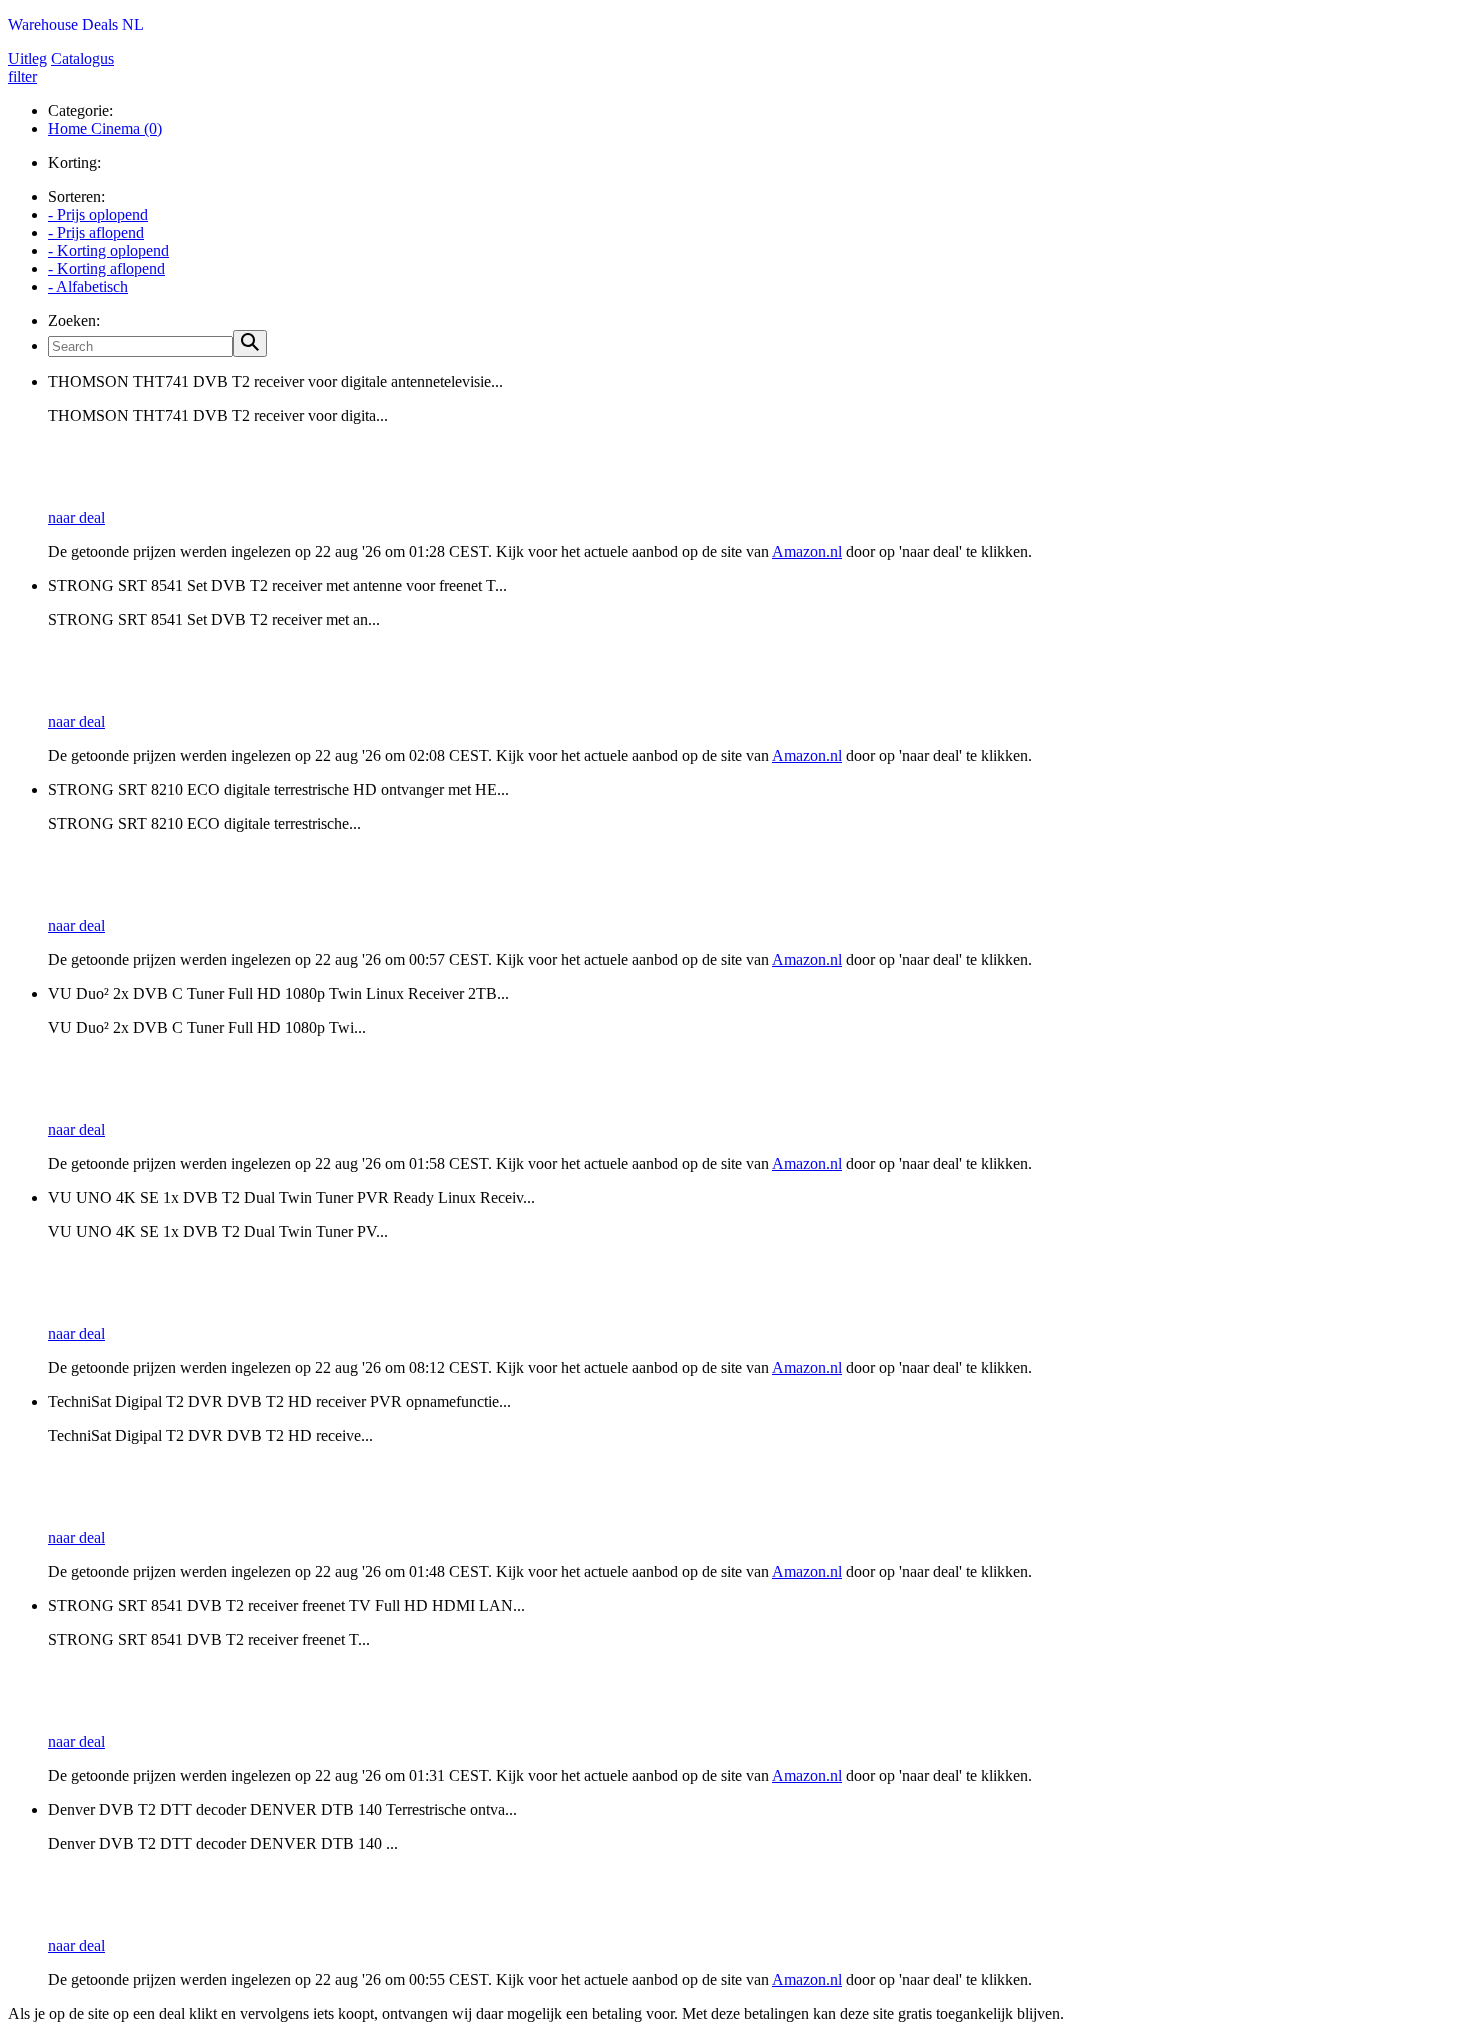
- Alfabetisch (88, 286)
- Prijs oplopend (98, 214)
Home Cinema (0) (105, 128)
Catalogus (82, 58)
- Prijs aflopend (96, 232)
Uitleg (27, 58)
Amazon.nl (807, 551)
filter (22, 76)
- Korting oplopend (108, 250)
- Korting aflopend (106, 268)
